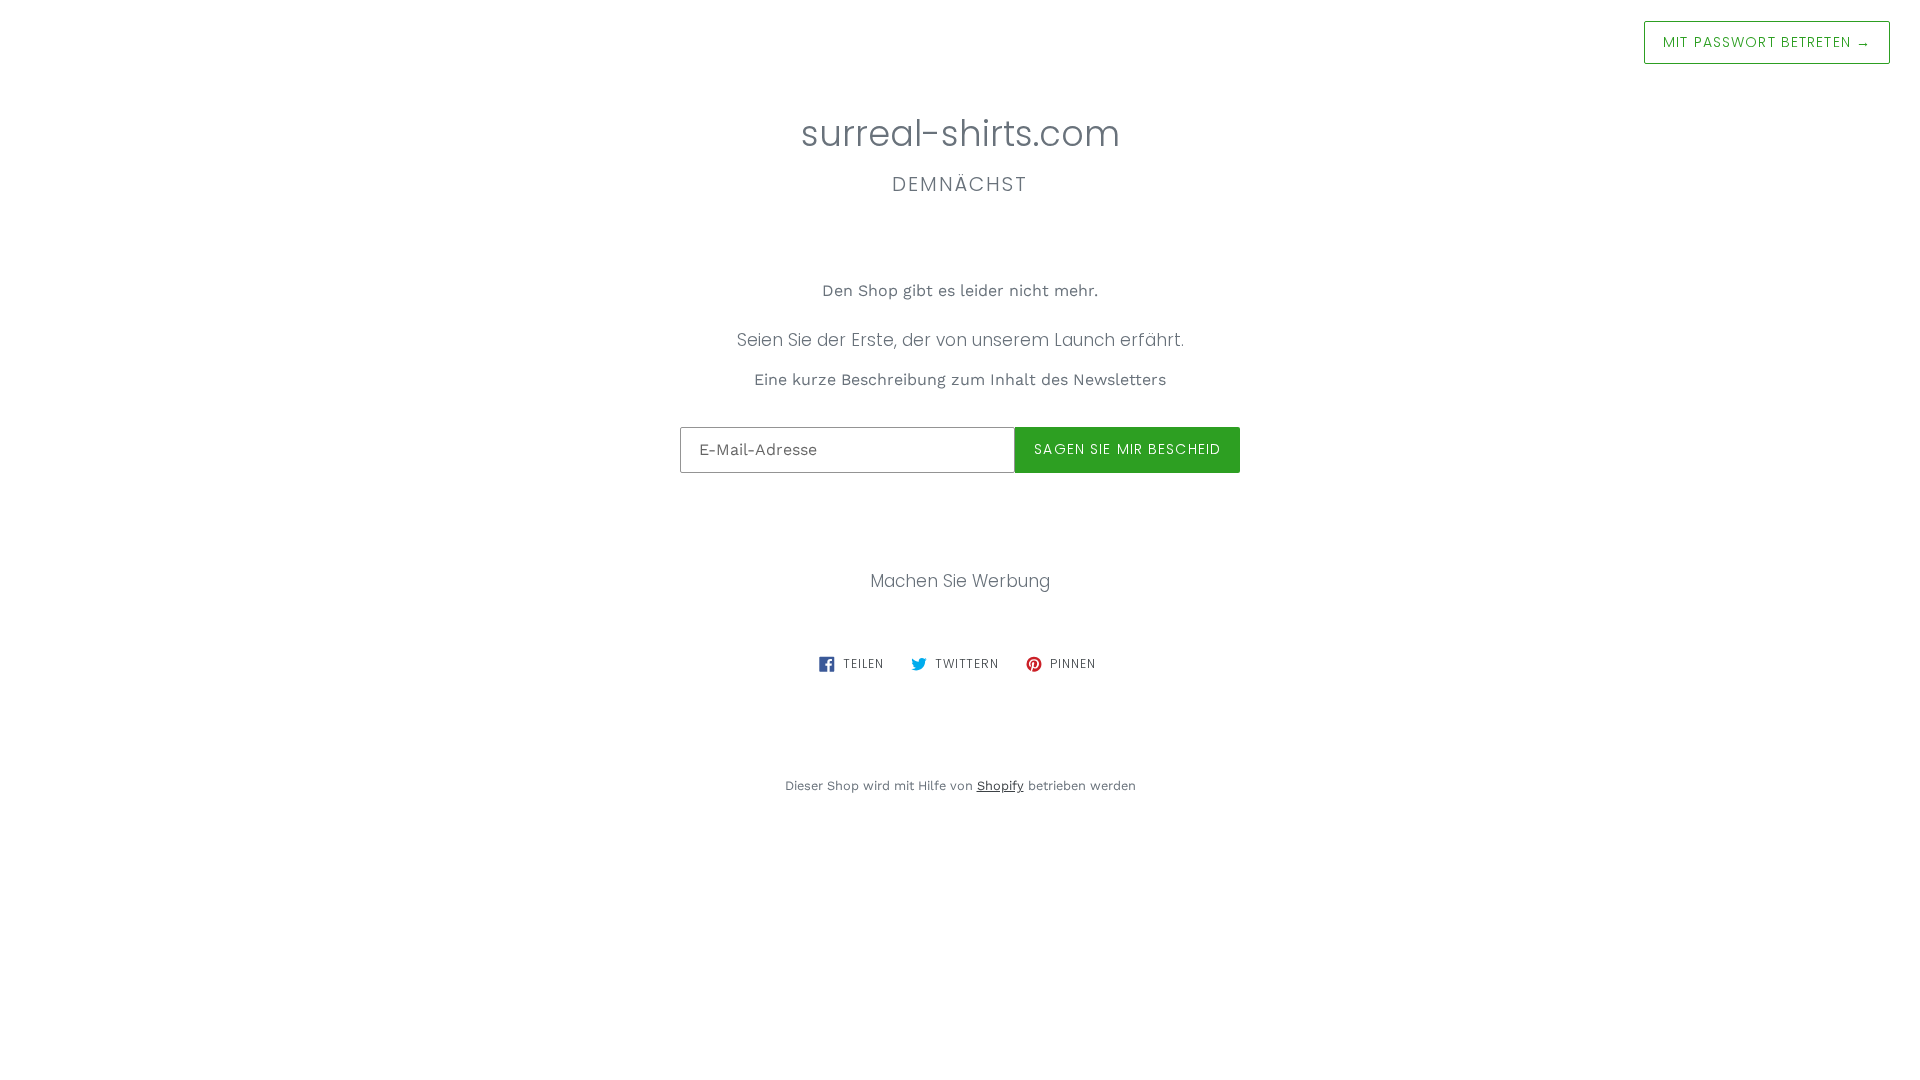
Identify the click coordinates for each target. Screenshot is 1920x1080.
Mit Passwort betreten (1767, 42)
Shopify (1000, 785)
